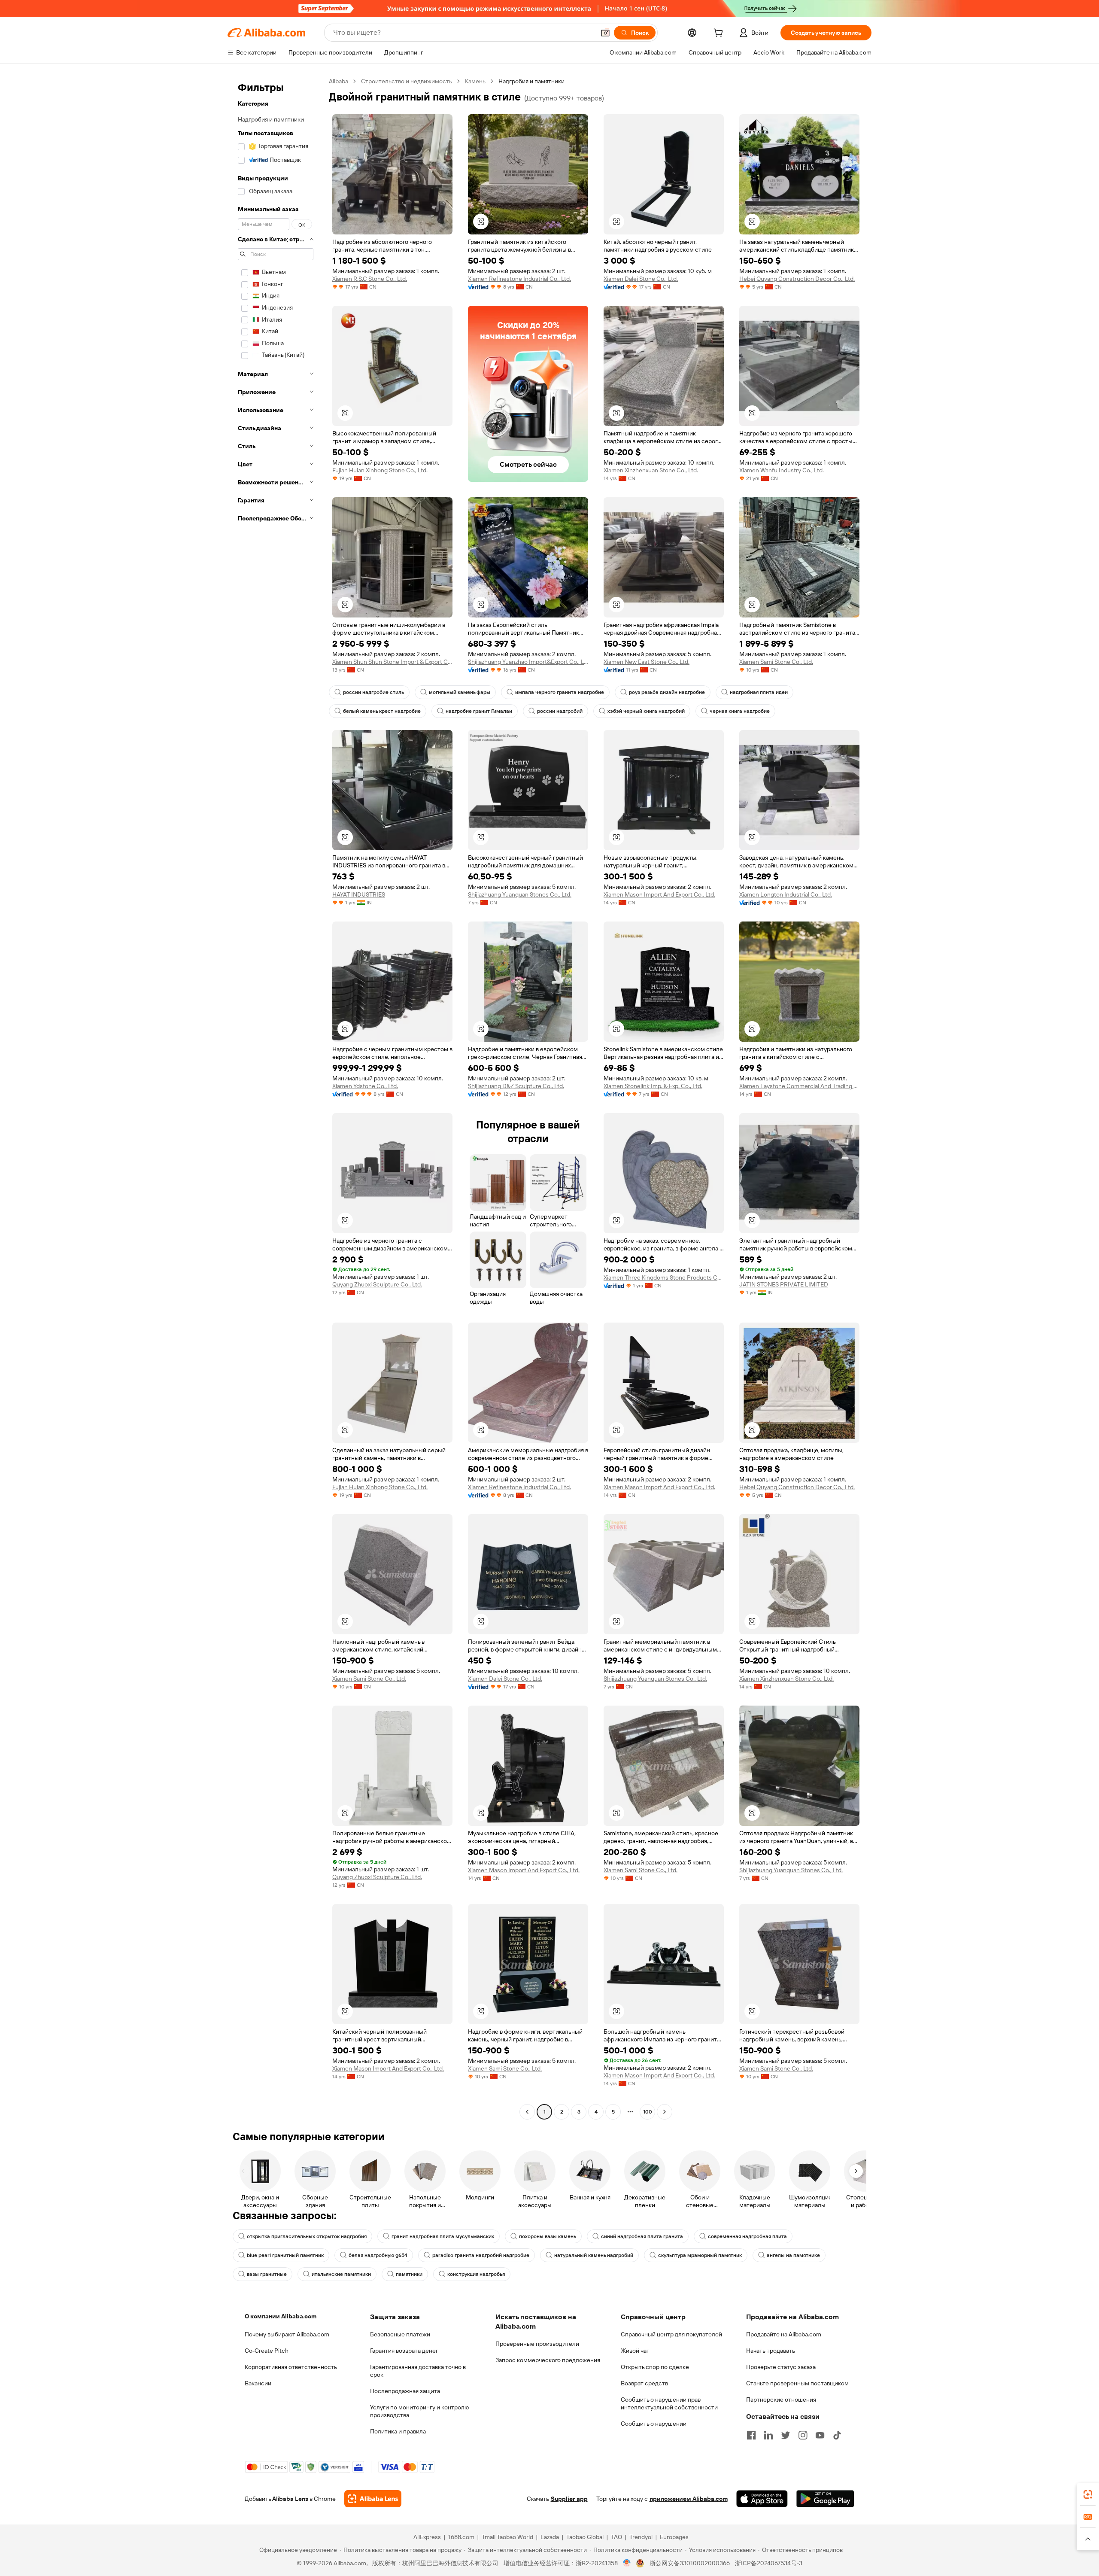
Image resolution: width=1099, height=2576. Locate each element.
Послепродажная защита (405, 2391)
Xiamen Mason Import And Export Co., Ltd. (659, 894)
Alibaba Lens (290, 2499)
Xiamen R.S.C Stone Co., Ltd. (370, 279)
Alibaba (339, 81)
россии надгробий (560, 711)
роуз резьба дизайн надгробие (667, 692)
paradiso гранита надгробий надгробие (481, 2255)
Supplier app (569, 2499)
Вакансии (258, 2383)
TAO (616, 2537)
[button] (605, 33)
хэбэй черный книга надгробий (646, 711)
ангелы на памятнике (793, 2255)
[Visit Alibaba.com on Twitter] (786, 2435)
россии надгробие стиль (373, 692)
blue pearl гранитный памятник (285, 2255)
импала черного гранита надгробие (560, 692)
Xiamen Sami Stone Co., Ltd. (776, 662)
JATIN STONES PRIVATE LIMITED (784, 1284)
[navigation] (276, 1098)
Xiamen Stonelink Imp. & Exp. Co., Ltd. (653, 1086)
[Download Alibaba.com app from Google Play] (825, 2499)
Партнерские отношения (781, 2400)
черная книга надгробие (740, 711)
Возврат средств (644, 2383)
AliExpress (427, 2537)
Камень (475, 81)
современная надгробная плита (747, 2236)
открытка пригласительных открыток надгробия (307, 2236)
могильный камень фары (460, 692)
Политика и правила (398, 2431)
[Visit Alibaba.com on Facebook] (751, 2435)
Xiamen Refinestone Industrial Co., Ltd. (519, 279)
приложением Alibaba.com (689, 2499)
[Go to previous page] (527, 2112)
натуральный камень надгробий (594, 2255)
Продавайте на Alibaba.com (784, 2334)
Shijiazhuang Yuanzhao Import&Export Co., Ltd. (528, 662)
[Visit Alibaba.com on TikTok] (837, 2435)
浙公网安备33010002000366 (690, 2563)
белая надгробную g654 (378, 2255)
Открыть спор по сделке (655, 2367)
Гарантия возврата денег (404, 2351)
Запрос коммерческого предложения (548, 2360)
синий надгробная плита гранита (642, 2236)
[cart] (720, 34)
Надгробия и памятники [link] (531, 81)
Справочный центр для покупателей (671, 2334)
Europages (674, 2537)
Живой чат (635, 2351)
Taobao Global (585, 2537)
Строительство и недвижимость (407, 81)
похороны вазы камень (548, 2236)
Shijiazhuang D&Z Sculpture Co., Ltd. (516, 1086)
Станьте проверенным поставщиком (797, 2383)
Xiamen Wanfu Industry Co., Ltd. (782, 470)
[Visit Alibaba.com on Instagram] (803, 2435)
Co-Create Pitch (267, 2351)
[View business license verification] (627, 2563)
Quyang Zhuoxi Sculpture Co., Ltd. (377, 1284)
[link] (1088, 2494)
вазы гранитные (267, 2274)
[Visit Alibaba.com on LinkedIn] (768, 2435)
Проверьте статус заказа (781, 2367)
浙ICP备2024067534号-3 (769, 2563)
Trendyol (641, 2537)
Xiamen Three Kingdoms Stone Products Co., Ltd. (664, 1277)
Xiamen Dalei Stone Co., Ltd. (641, 279)
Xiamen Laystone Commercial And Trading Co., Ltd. (799, 1086)
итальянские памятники (341, 2274)
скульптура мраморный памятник (700, 2255)
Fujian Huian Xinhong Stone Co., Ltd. (380, 470)
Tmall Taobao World (507, 2537)
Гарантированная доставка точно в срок (418, 2371)
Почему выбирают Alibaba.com (287, 2334)
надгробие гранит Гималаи (479, 711)
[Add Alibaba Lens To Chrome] (373, 2499)
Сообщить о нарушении (654, 2424)
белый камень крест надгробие (382, 711)
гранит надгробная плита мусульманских (443, 2236)
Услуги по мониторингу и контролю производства (419, 2411)
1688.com (461, 2537)
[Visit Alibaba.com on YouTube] (820, 2435)
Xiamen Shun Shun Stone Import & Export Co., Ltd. (392, 662)
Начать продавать (771, 2351)
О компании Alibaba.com (281, 2316)
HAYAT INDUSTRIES (359, 894)
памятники (409, 2274)
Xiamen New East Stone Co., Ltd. (647, 662)
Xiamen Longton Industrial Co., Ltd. (786, 894)
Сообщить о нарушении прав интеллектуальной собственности (669, 2403)
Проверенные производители (537, 2344)
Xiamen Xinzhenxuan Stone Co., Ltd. (651, 470)
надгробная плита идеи (759, 692)
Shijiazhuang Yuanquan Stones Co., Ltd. (520, 894)
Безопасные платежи (400, 2334)
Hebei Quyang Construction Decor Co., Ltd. (797, 279)
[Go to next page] (665, 2112)
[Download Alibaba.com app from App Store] (762, 2499)
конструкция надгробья (476, 2274)
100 (648, 2112)
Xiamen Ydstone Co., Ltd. (365, 1086)
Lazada (550, 2537)
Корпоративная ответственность (291, 2367)
